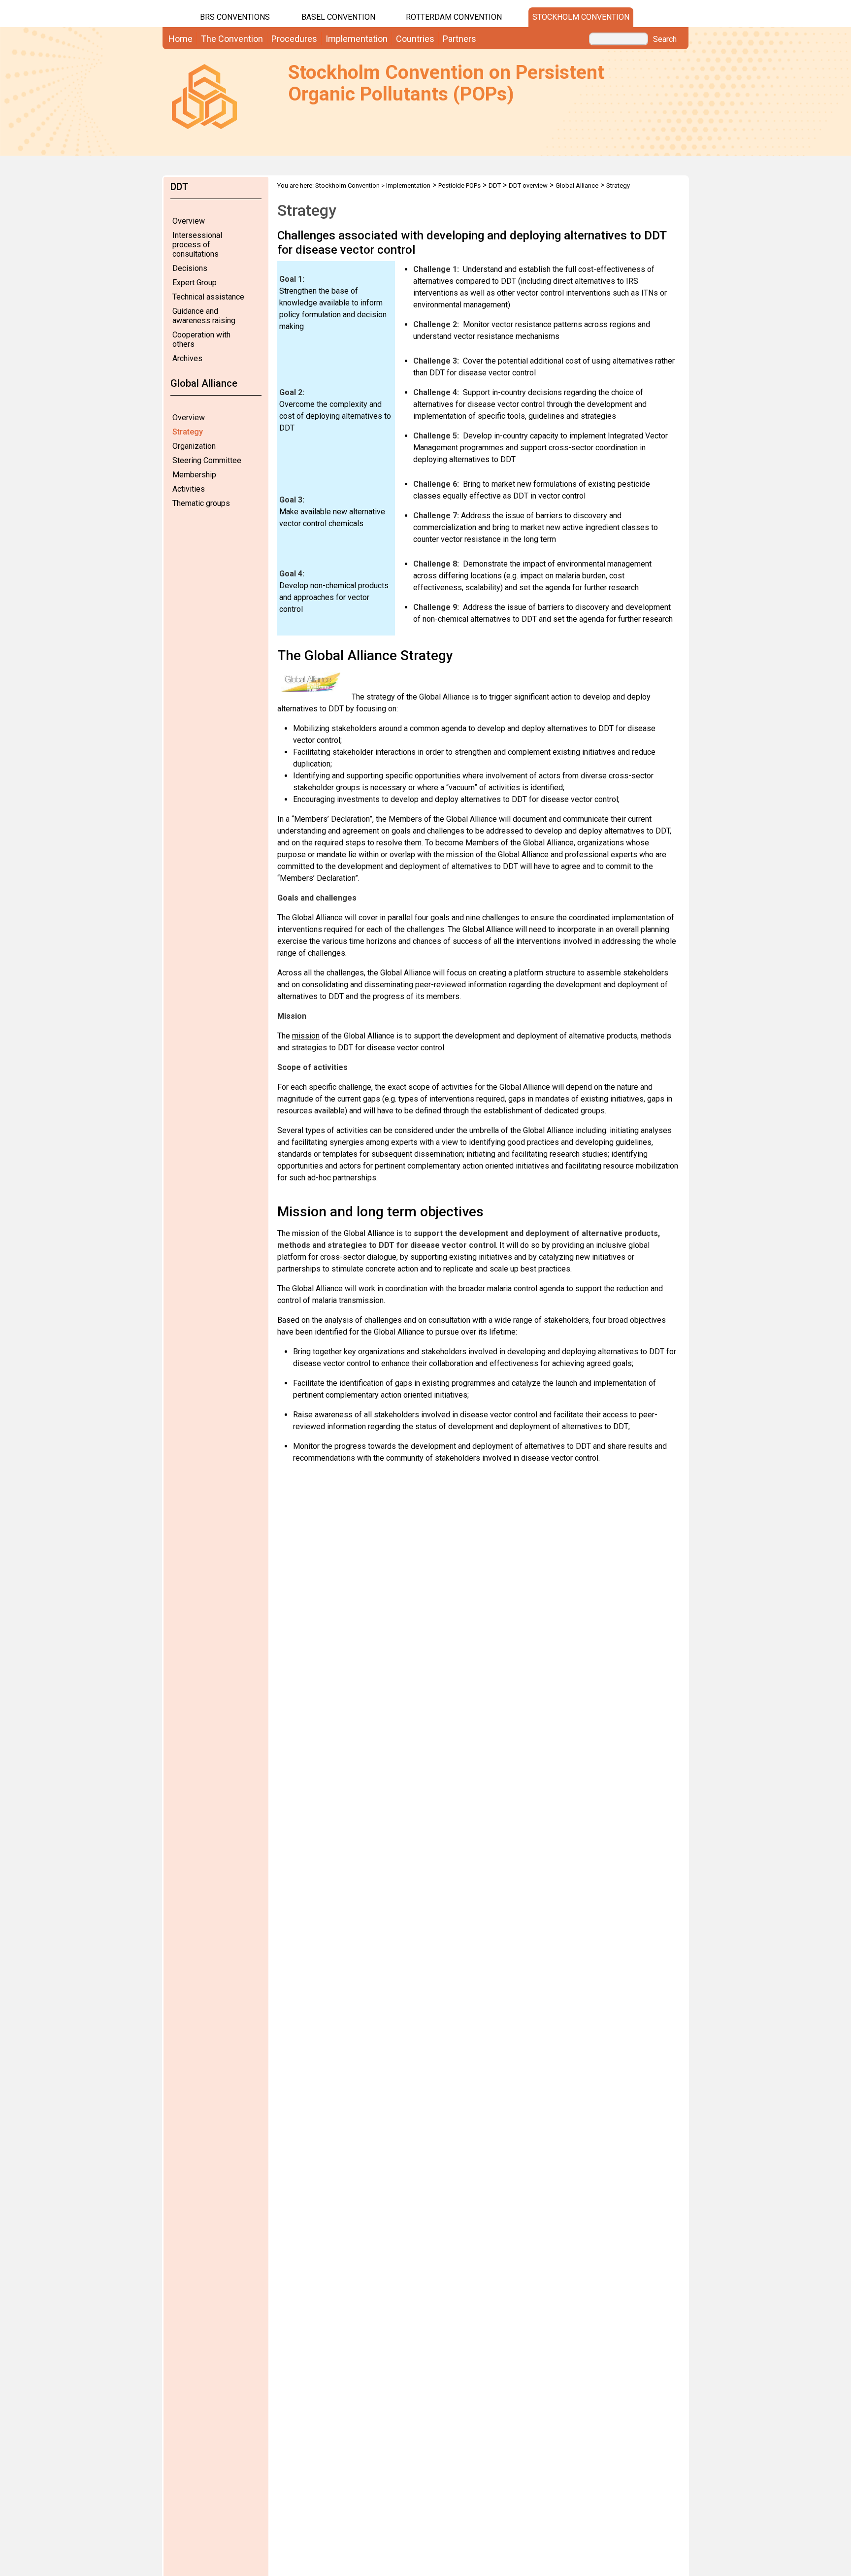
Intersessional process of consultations (197, 245)
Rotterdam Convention (454, 17)
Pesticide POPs (459, 185)
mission (306, 1036)
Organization (194, 446)
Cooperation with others (201, 339)
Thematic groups (201, 503)
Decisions (190, 268)
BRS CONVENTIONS (235, 17)
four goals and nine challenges (467, 918)
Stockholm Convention (581, 17)
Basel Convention (338, 17)
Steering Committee (207, 460)
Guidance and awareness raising (204, 316)
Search (665, 39)
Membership (194, 475)
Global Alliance (577, 185)
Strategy (188, 432)
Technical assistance (208, 297)
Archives (187, 358)
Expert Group (195, 283)
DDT (495, 185)
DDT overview (528, 185)
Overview (189, 221)
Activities (189, 489)
